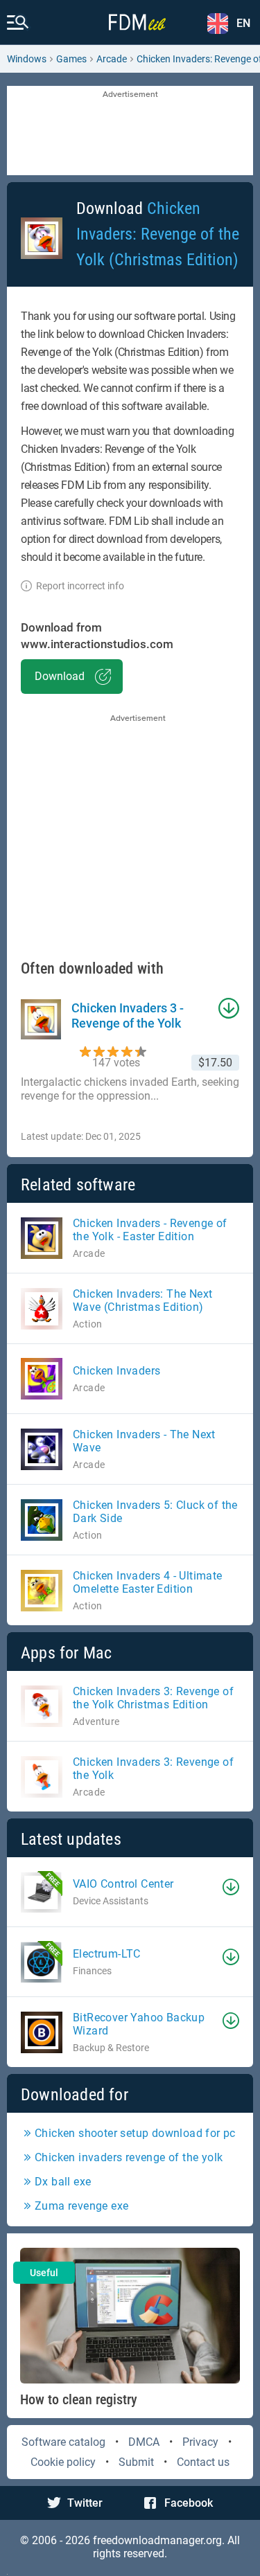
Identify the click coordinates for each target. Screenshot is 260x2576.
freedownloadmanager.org (157, 2540)
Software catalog (63, 2442)
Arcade (112, 59)
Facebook (189, 2503)
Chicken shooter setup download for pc (135, 2133)
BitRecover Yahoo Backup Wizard (139, 2024)
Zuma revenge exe (81, 2206)
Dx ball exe (63, 2182)
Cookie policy (63, 2462)
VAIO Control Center (123, 1884)
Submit (136, 2462)
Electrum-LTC (107, 1954)
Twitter (85, 2503)
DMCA (144, 2442)
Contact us (203, 2462)
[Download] (231, 1887)
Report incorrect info (80, 586)
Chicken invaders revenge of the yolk (129, 2157)
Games (71, 59)
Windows (27, 59)
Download (60, 676)
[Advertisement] (130, 132)
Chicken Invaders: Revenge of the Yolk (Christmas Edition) (158, 234)
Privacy (200, 2442)
